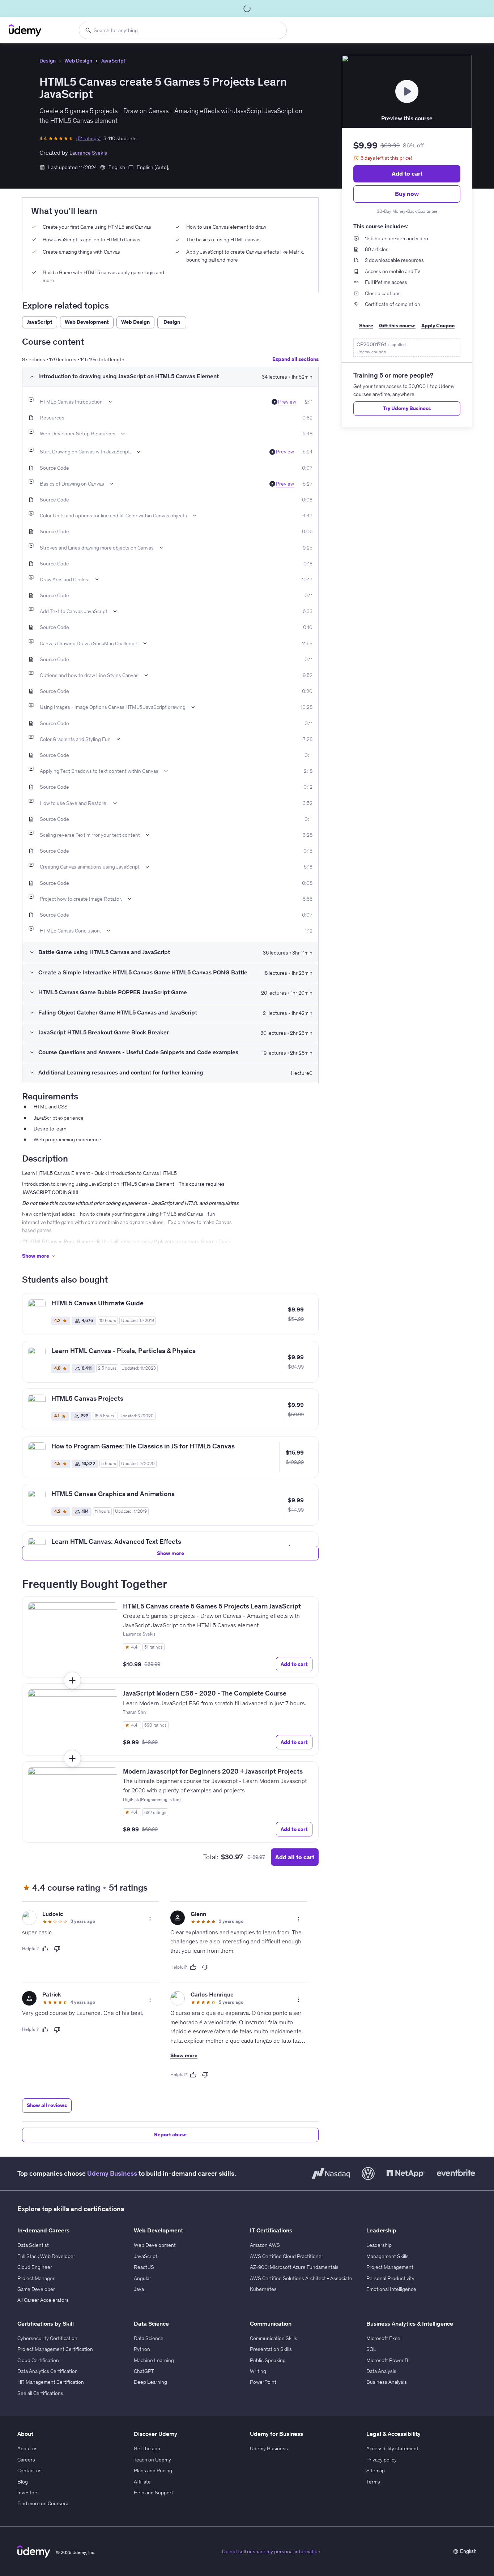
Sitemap (376, 2471)
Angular (142, 2278)
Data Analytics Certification (48, 2371)
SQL (371, 2349)
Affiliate (142, 2482)
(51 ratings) (88, 138)
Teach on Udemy (152, 2460)
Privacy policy (382, 2460)
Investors (28, 2493)
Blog (23, 2482)
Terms (373, 2482)
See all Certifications (40, 2393)
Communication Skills (274, 2338)
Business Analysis (387, 2382)
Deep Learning (150, 2382)
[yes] (45, 1949)
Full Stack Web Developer (46, 2256)
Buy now (407, 194)
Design (48, 61)
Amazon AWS (265, 2245)
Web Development (155, 2245)
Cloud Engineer (35, 2267)
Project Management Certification (55, 2349)
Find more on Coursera (43, 2503)
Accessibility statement (392, 2448)
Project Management (390, 2267)
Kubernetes (263, 2289)
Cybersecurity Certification (47, 2338)
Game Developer (36, 2289)
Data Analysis (381, 2371)
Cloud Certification (38, 2360)
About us (27, 2448)
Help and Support (154, 2493)
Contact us (29, 2471)
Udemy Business (112, 2173)
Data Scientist (33, 2245)
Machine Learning (154, 2360)
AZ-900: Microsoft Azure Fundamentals (294, 2267)
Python (142, 2349)
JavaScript (113, 61)
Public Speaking (268, 2360)
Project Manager (36, 2278)
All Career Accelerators (43, 2300)
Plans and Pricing (153, 2471)
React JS (144, 2267)
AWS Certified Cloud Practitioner (287, 2256)
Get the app (147, 2448)
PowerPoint (263, 2382)
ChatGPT (144, 2371)
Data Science (149, 2338)
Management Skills (387, 2256)
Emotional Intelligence (391, 2289)
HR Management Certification (51, 2382)
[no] (57, 1949)
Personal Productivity (390, 2278)
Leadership (379, 2245)
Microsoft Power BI (388, 2360)
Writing (258, 2371)
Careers (26, 2460)
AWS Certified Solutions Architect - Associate (301, 2278)
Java (139, 2289)
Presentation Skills (271, 2349)
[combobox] (183, 30)
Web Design (78, 61)
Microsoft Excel (384, 2338)
